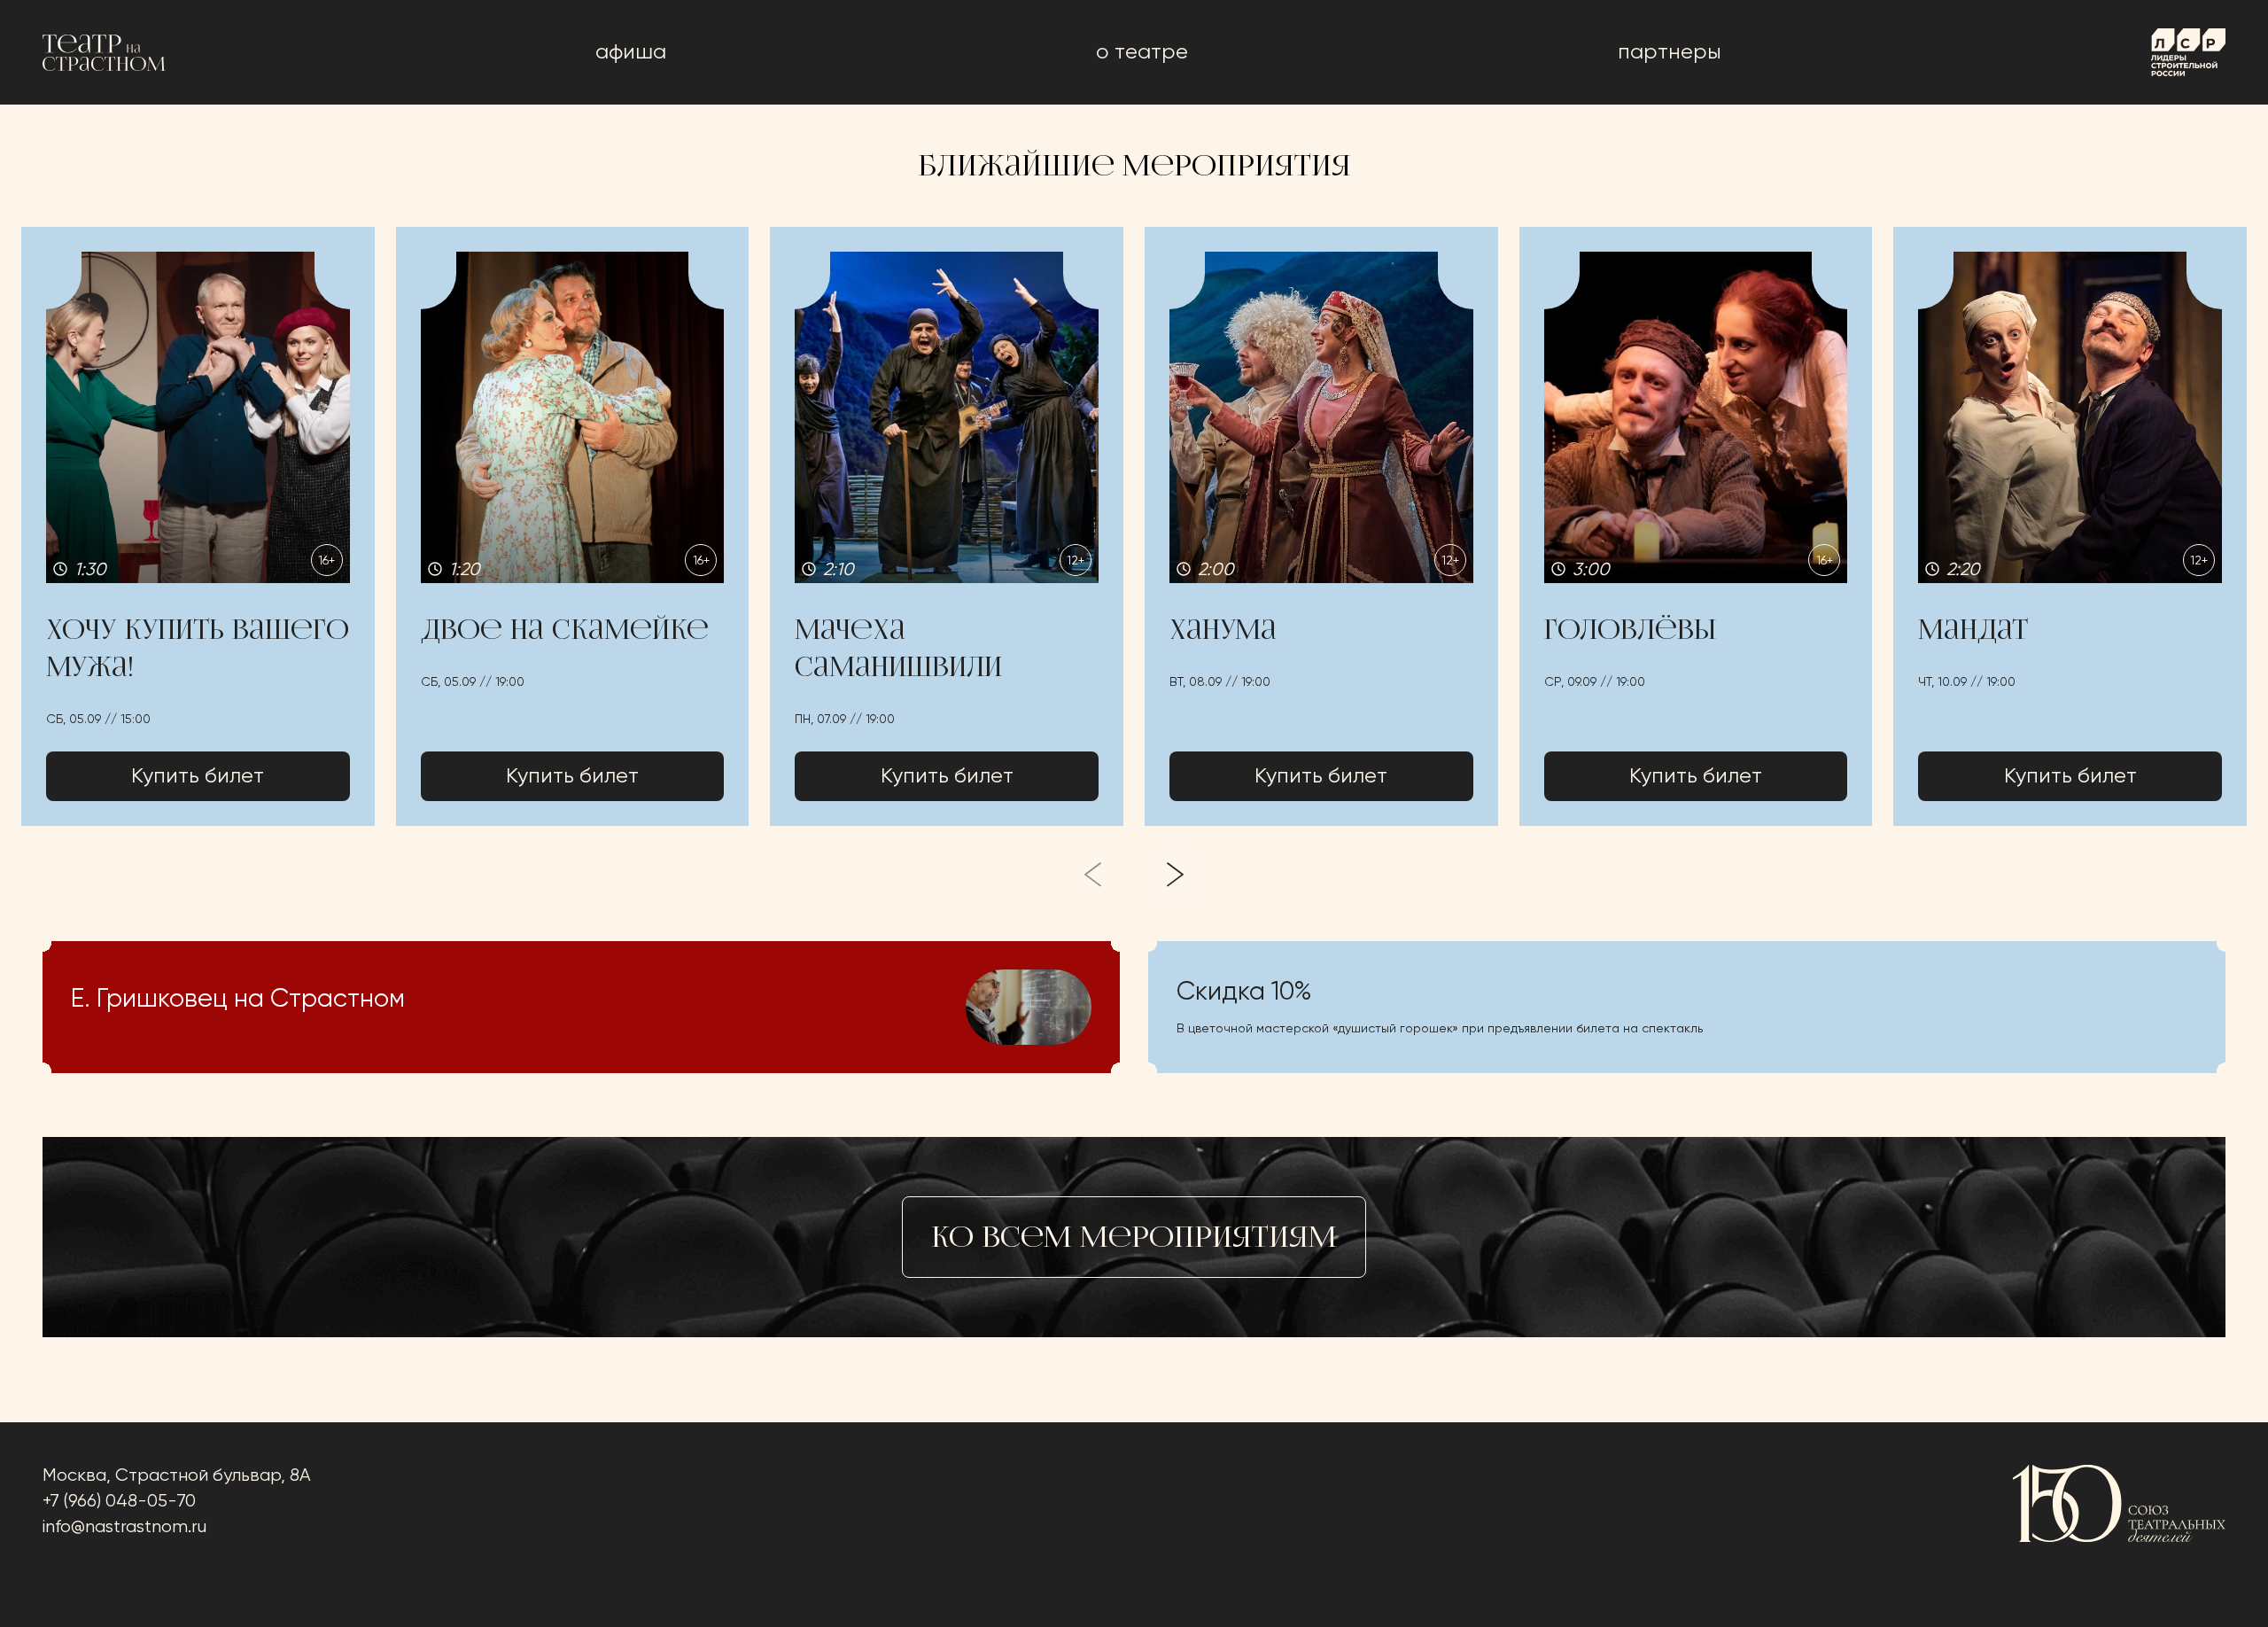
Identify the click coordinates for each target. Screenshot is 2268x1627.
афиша (631, 52)
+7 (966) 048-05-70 (119, 1502)
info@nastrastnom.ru (124, 1527)
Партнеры (1670, 52)
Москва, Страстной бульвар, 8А (177, 1476)
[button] (198, 526)
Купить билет (198, 776)
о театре (1142, 52)
